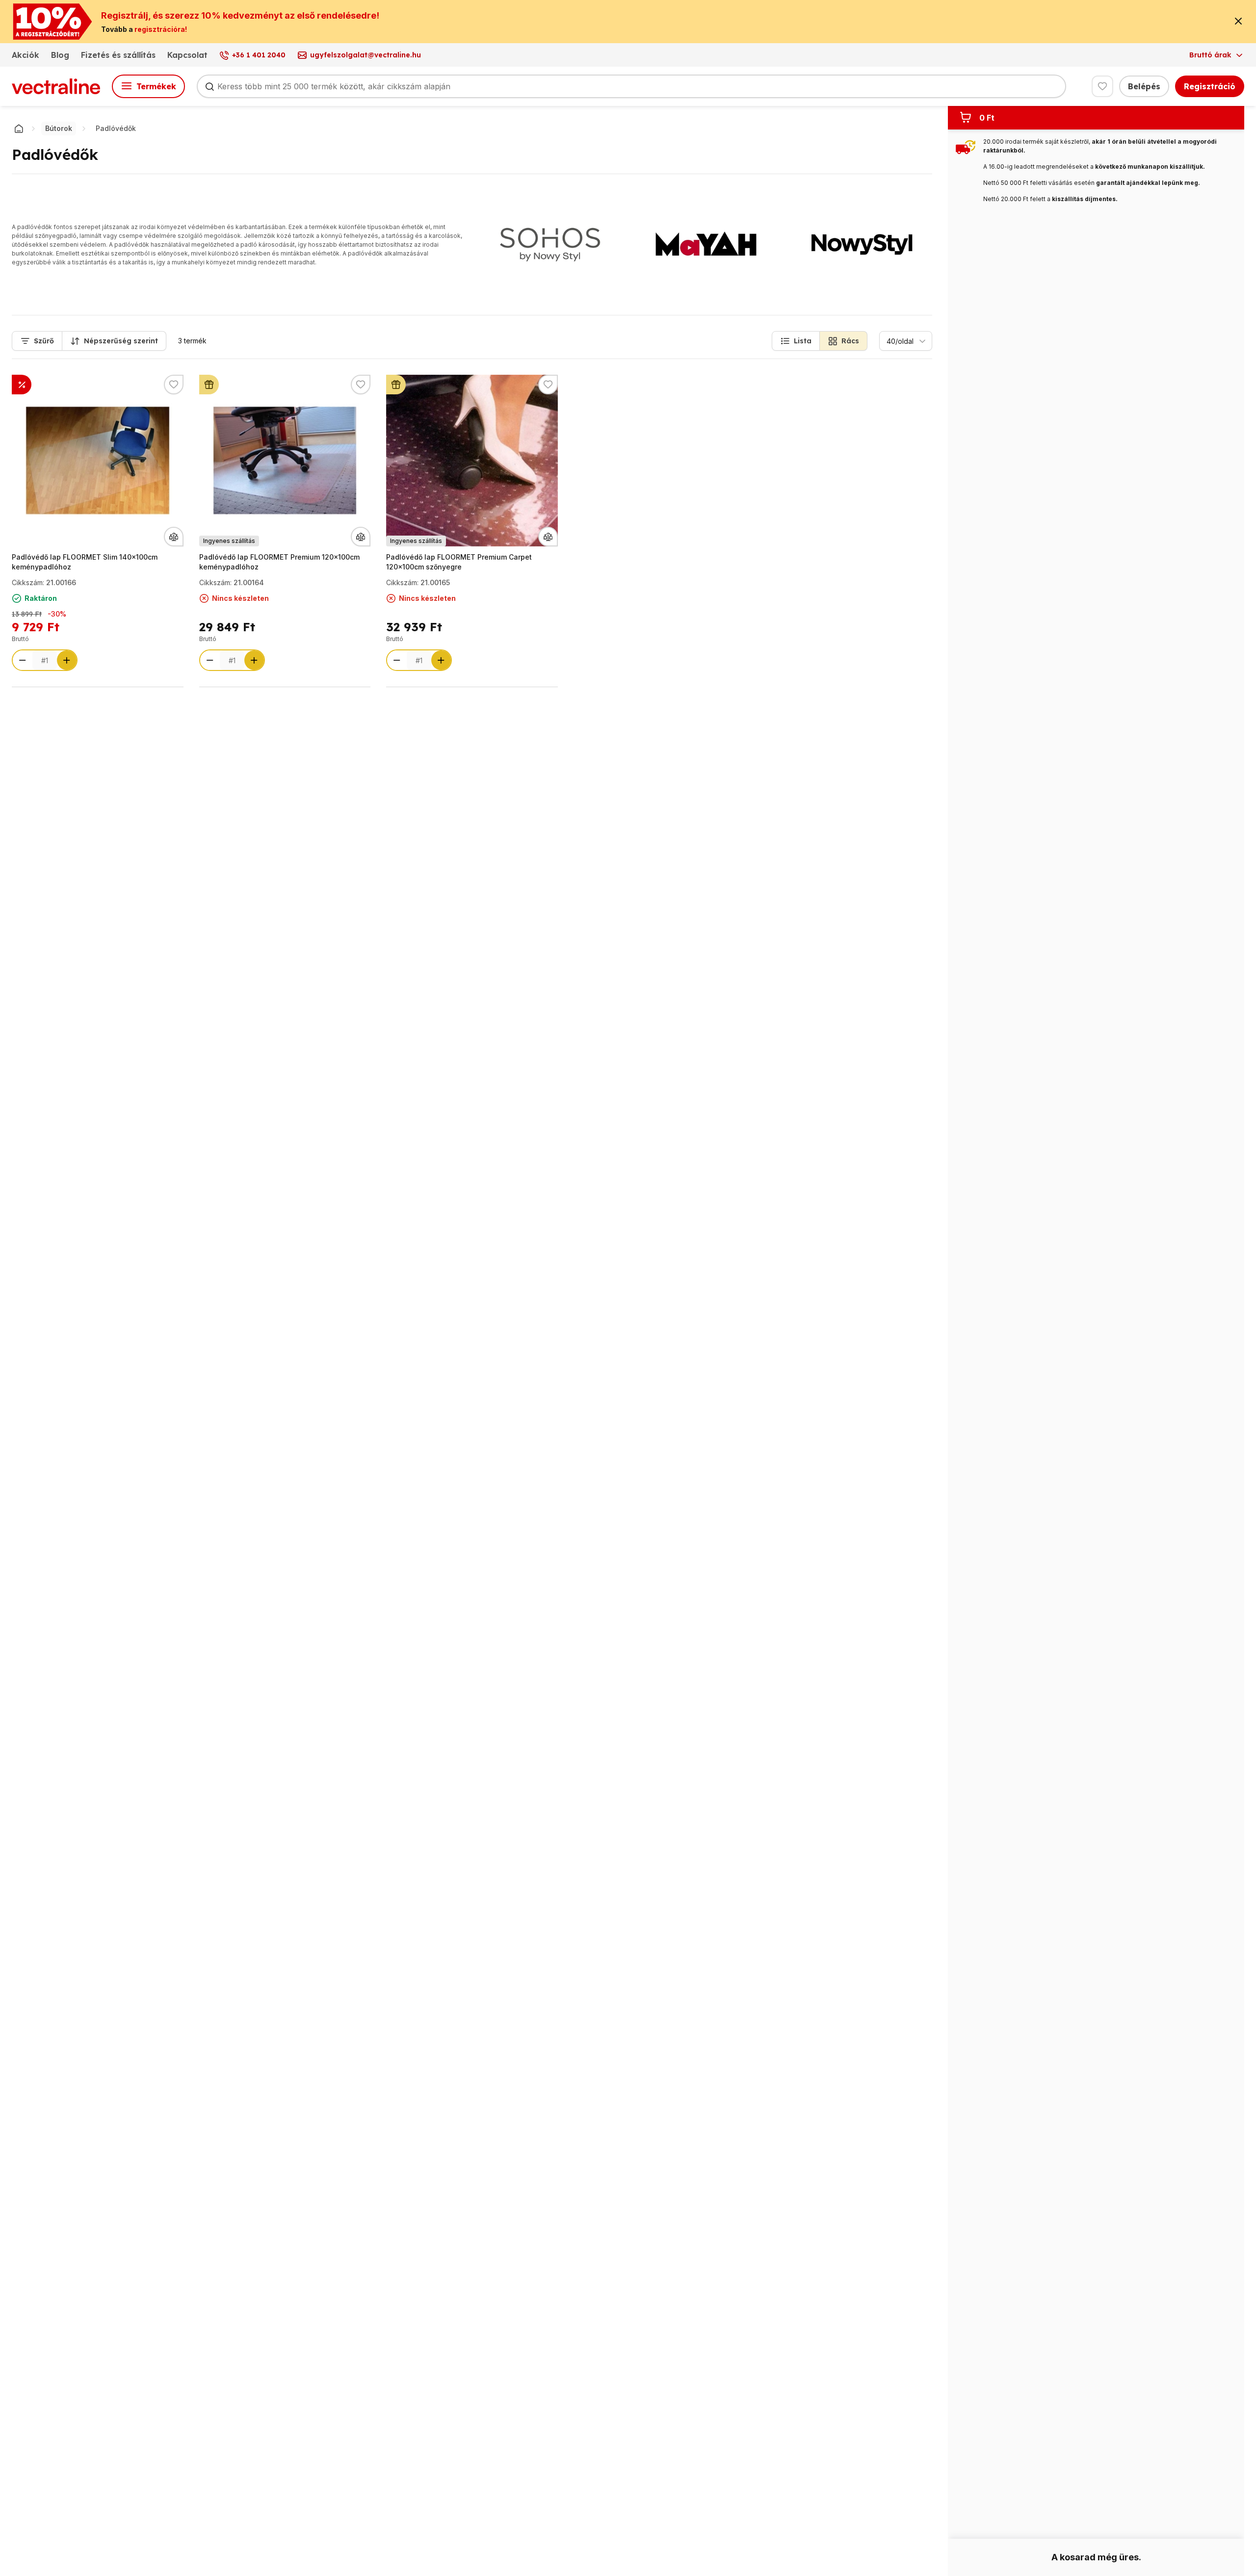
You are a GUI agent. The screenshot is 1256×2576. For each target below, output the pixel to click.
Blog (60, 55)
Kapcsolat (187, 55)
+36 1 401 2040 (259, 55)
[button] (796, 341)
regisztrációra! (161, 29)
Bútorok (59, 128)
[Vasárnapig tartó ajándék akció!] (209, 385)
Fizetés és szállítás (118, 55)
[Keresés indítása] (209, 86)
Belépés (1144, 86)
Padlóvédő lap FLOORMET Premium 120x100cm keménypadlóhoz (279, 562)
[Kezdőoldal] (19, 129)
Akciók (26, 55)
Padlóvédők (116, 128)
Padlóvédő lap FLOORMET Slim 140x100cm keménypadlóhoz (85, 562)
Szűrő (44, 341)
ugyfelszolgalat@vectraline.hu (366, 55)
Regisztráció (1210, 86)
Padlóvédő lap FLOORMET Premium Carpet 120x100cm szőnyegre (459, 562)
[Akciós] (22, 385)
